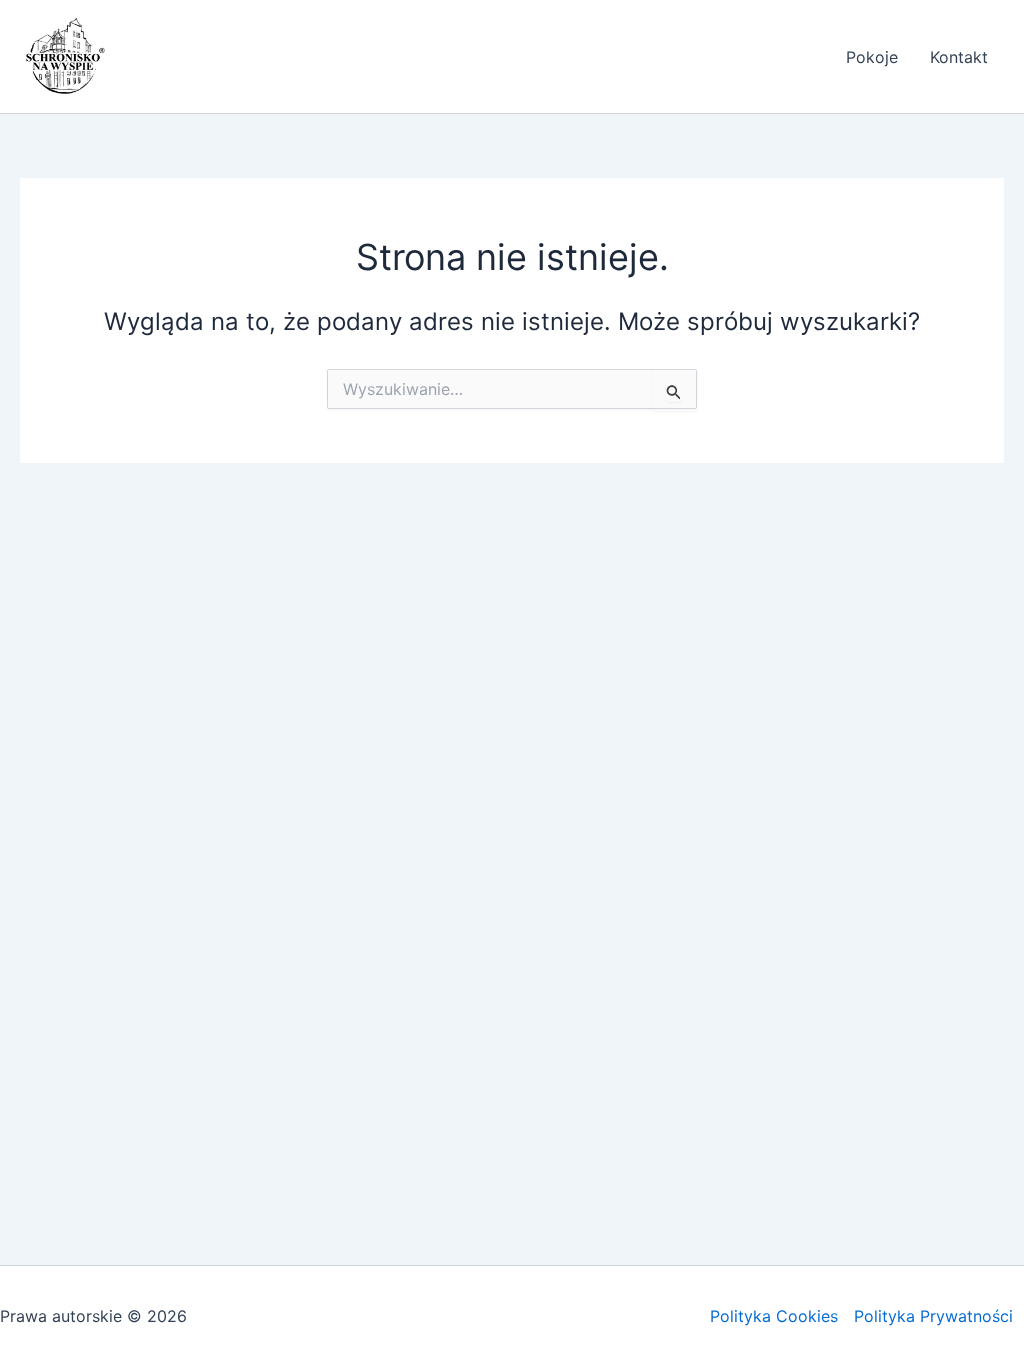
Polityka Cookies (774, 1316)
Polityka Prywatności (933, 1316)
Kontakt (959, 57)
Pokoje (872, 57)
